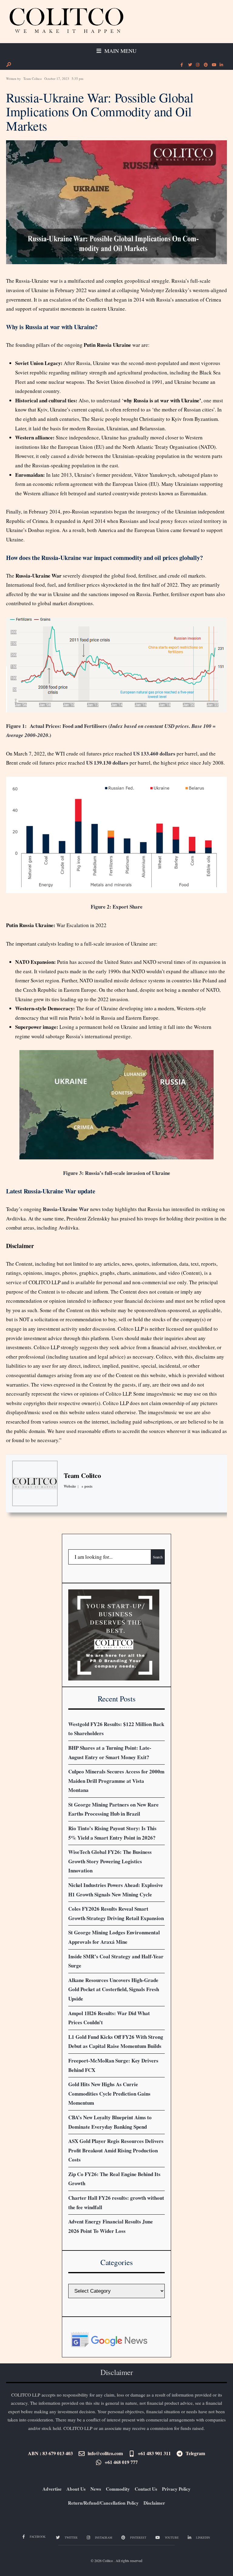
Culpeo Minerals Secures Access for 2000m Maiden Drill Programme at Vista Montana (116, 1781)
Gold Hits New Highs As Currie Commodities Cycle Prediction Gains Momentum (109, 2093)
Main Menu (120, 51)
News (96, 2489)
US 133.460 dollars (154, 754)
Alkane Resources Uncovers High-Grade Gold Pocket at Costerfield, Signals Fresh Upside (114, 1989)
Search (158, 1557)
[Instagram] (198, 65)
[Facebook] (182, 65)
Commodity (118, 2489)
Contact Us (146, 2489)
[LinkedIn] (221, 65)
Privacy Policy (176, 2489)
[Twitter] (190, 65)
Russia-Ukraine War (66, 1209)
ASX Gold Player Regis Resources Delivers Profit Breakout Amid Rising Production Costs (116, 2150)
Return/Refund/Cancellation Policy (103, 2503)
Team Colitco (33, 78)
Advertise (52, 2489)
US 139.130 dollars (107, 763)
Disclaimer (154, 2503)
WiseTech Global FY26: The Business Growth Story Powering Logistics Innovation (110, 1861)
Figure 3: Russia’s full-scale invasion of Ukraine (117, 1173)
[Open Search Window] (8, 65)
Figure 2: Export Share (117, 907)
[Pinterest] (205, 65)
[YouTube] (213, 65)
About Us (76, 2489)
